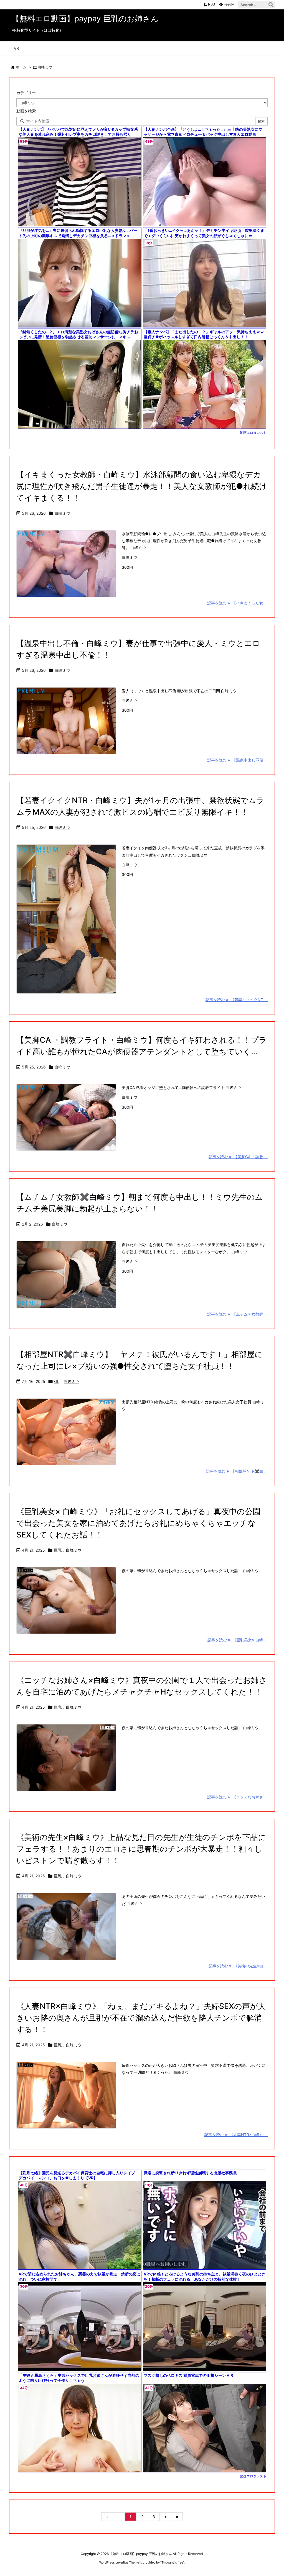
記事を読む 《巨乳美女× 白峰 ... (238, 1640)
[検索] (271, 5)
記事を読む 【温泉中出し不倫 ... (237, 760)
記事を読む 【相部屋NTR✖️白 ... (237, 1471)
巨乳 (58, 1550)
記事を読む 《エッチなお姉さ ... (237, 1797)
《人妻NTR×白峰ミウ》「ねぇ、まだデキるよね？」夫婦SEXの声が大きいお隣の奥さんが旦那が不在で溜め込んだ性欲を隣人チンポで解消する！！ (141, 2018)
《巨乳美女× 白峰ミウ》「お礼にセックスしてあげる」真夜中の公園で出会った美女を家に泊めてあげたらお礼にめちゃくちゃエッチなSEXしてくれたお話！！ (138, 1523)
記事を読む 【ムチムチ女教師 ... (237, 1314)
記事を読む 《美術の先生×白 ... (238, 1966)
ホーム (21, 67)
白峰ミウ (62, 513)
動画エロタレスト (253, 433)
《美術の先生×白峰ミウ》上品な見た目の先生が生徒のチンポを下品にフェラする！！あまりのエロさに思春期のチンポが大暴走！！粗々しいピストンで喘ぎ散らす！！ (141, 1849)
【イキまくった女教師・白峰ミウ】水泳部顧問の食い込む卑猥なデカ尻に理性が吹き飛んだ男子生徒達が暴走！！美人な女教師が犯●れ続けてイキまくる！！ (142, 486)
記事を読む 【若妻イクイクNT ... (237, 1000)
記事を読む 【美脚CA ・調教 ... (238, 1157)
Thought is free (172, 2562)
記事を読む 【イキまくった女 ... (237, 603)
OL (57, 1381)
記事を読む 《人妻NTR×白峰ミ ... (236, 2135)
